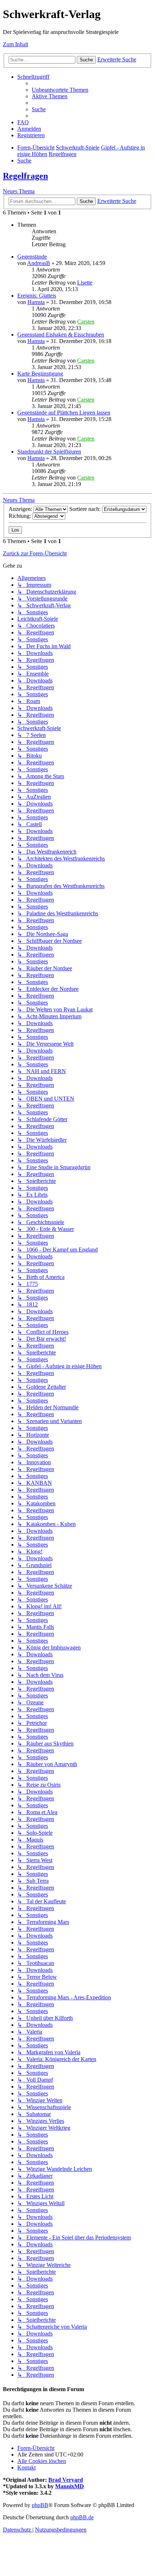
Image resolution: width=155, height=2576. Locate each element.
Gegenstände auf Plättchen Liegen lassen (64, 413)
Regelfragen (25, 176)
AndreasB (39, 263)
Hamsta (36, 302)
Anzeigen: (21, 509)
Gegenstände (32, 257)
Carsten (86, 322)
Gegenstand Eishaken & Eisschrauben (61, 335)
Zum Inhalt (15, 44)
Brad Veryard (66, 2480)
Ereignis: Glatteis (37, 296)
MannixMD (70, 2486)
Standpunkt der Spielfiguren (49, 452)
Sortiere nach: (86, 509)
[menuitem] (60, 90)
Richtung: (21, 516)
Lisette (85, 283)
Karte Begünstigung (40, 374)
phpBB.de (82, 2517)
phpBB (40, 2505)
